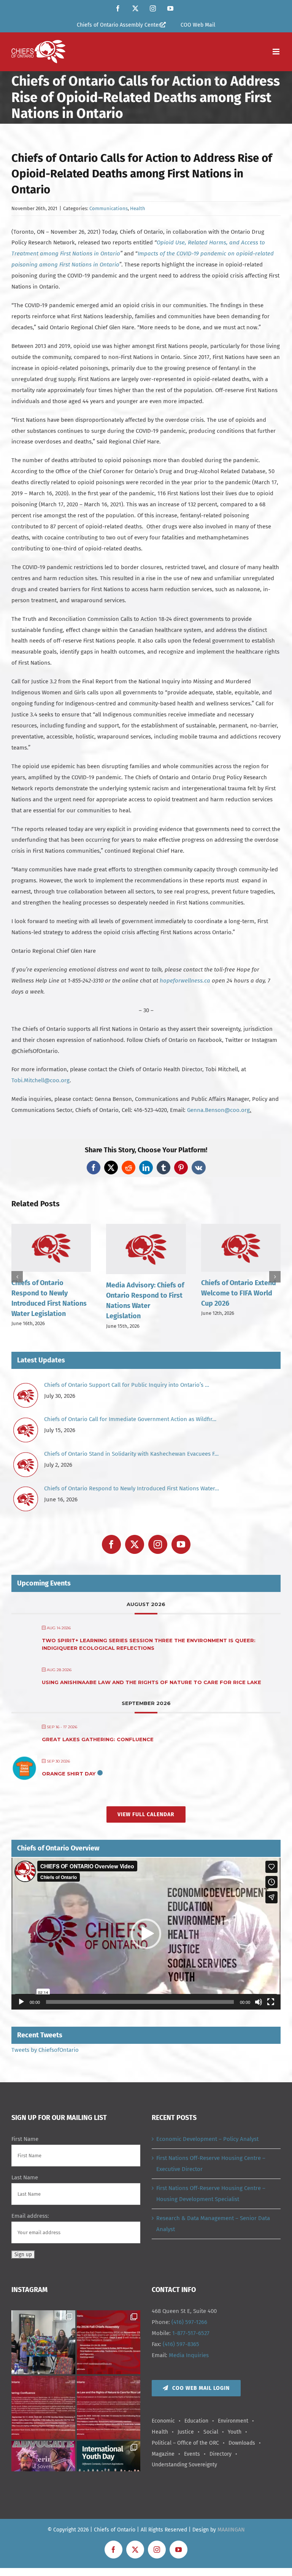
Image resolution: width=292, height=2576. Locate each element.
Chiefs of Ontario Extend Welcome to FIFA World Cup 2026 (239, 1293)
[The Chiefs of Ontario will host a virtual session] (109, 2408)
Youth (235, 2432)
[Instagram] (158, 1544)
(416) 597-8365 (181, 2344)
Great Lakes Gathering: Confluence (98, 1739)
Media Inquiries (189, 2355)
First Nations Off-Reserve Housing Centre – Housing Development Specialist (211, 2194)
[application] (146, 1933)
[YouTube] (181, 1544)
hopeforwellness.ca (185, 981)
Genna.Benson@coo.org (218, 1110)
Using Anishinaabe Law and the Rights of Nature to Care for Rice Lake (152, 1682)
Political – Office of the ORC (185, 2443)
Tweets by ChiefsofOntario (45, 2050)
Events (192, 2454)
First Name (25, 2139)
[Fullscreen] (271, 2002)
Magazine (163, 2454)
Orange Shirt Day (69, 1774)
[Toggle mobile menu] (277, 52)
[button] (17, 1277)
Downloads (242, 2443)
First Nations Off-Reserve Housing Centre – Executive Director (211, 2164)
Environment (233, 2421)
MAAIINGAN (231, 2530)
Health (138, 208)
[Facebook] (111, 1544)
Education (196, 2421)
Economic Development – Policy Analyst (207, 2139)
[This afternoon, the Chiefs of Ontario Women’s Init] (43, 2342)
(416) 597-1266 (189, 2322)
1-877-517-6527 (191, 2333)
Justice (186, 2432)
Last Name (25, 2177)
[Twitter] (135, 1544)
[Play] (21, 2002)
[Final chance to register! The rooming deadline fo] (43, 2408)
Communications (109, 208)
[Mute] (259, 2002)
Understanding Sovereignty (184, 2465)
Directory (221, 2454)
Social (211, 2432)
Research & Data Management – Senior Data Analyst (213, 2224)
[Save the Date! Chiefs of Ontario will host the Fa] (109, 2342)
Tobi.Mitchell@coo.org (40, 1080)
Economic (163, 2421)
